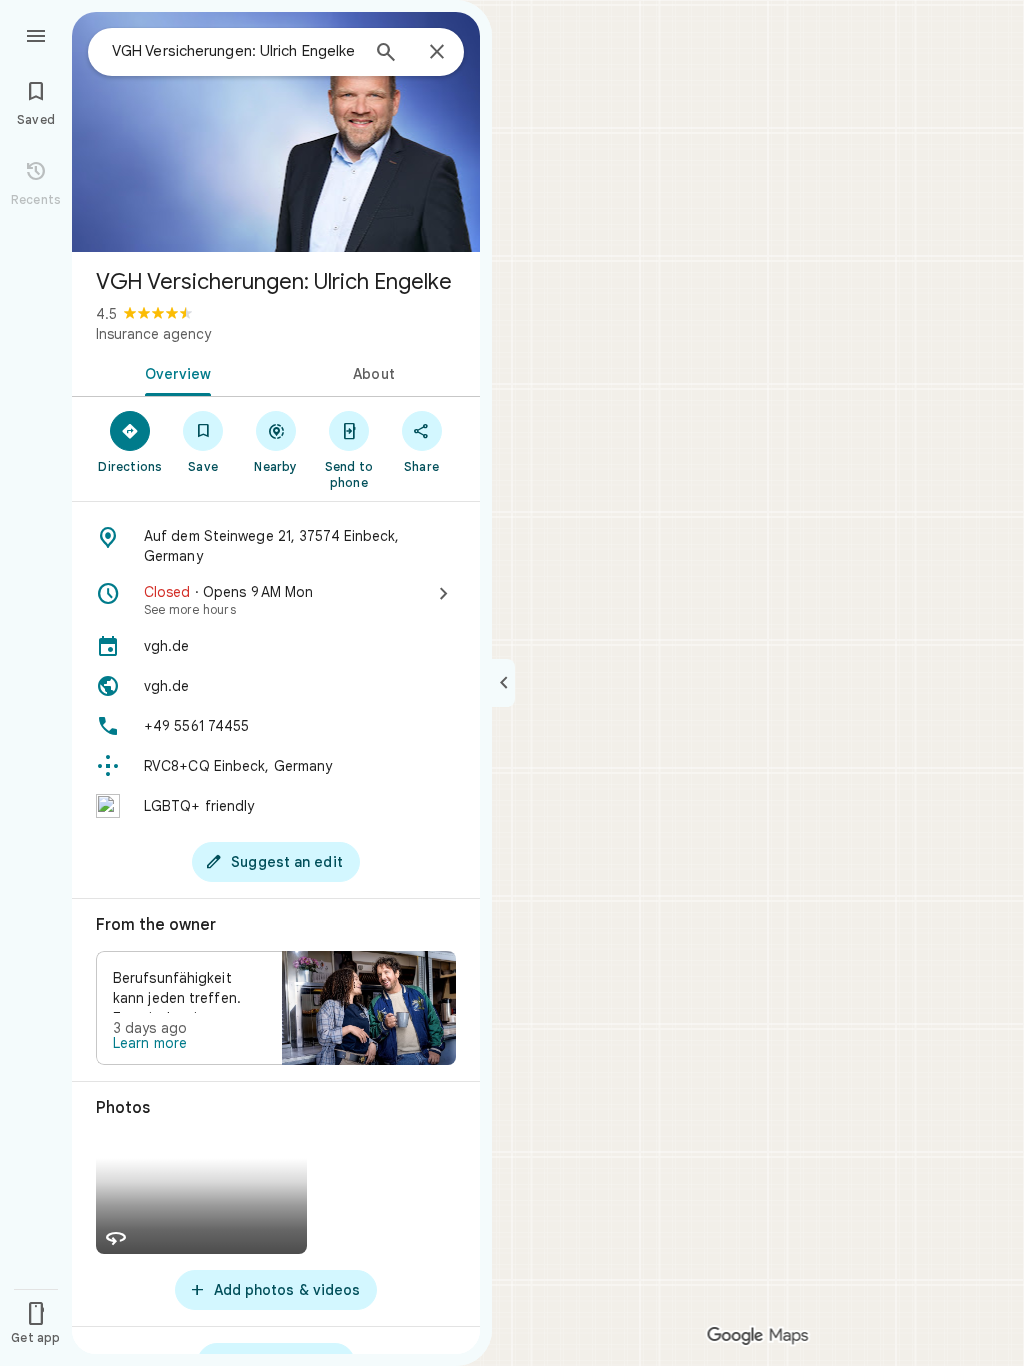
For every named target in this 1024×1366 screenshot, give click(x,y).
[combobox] (235, 51)
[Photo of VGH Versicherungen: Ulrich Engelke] (276, 132)
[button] (276, 1008)
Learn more (150, 1043)
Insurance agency (153, 334)
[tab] (174, 372)
